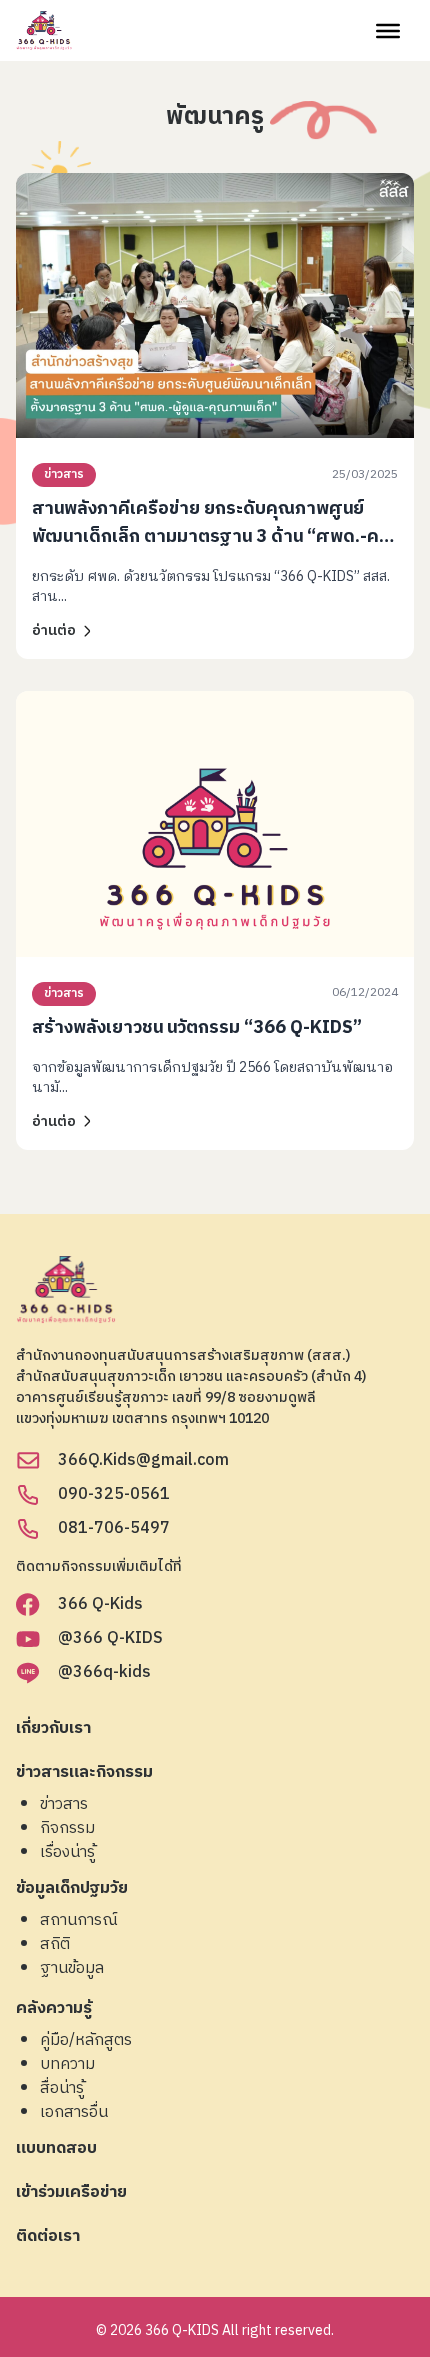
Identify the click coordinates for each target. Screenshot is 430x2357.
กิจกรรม (67, 1829)
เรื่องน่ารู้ (67, 1853)
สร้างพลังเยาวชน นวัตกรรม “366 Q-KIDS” (197, 1028)
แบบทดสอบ (56, 2149)
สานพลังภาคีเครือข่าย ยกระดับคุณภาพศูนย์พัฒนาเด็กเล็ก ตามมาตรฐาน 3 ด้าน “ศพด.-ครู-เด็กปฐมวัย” (214, 537)
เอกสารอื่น (74, 2113)
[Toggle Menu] (388, 30)
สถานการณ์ (79, 1921)
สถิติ (55, 1945)
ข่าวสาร (64, 474)
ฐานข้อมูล (72, 1969)
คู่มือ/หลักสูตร (86, 2041)
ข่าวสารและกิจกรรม (84, 1773)
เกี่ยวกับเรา (53, 1729)
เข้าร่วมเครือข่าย (71, 2193)
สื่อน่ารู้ (62, 2089)
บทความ (67, 2065)
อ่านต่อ (54, 630)
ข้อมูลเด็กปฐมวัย (72, 1889)
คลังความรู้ (54, 2009)
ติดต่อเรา (48, 2237)
